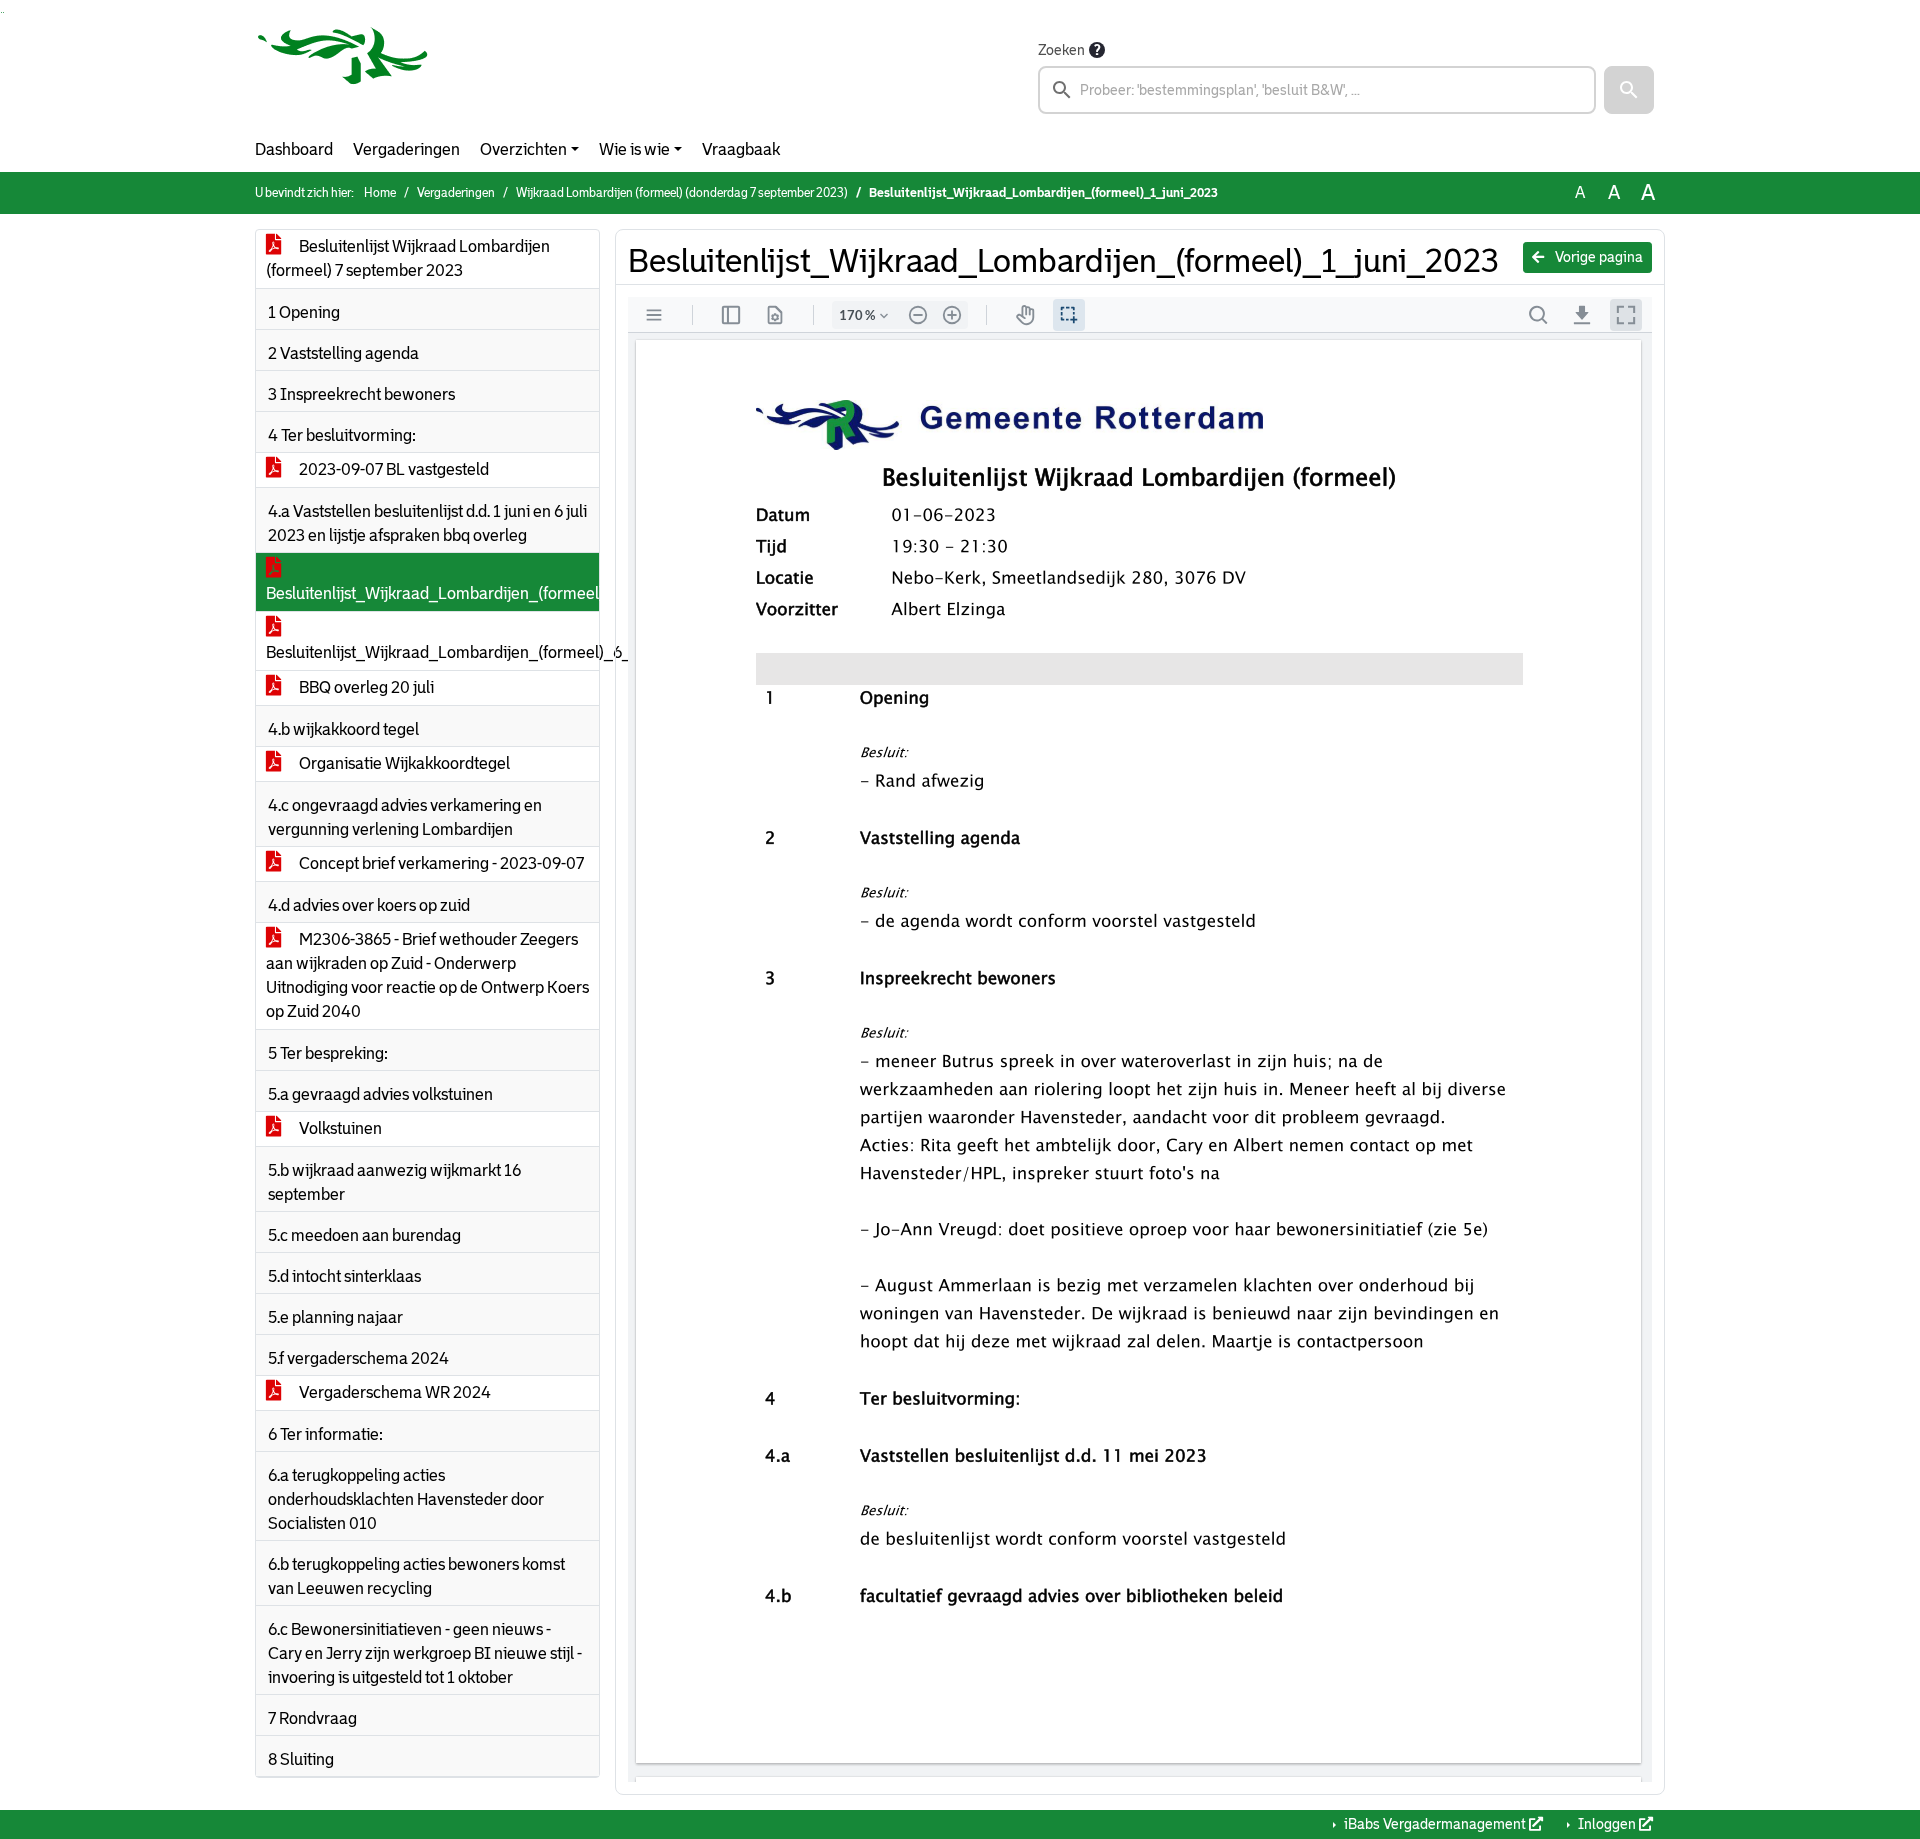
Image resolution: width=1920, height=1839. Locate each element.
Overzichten (523, 149)
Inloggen (1607, 1824)
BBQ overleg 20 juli (365, 687)
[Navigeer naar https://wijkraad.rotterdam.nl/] (343, 76)
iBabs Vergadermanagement (1435, 1824)
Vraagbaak (741, 149)
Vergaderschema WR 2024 (393, 1392)
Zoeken (1061, 50)
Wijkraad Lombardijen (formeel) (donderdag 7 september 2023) (682, 193)
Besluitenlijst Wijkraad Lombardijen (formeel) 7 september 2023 (408, 258)
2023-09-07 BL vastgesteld (392, 469)
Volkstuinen (339, 1128)
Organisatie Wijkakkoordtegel (403, 763)
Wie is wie (634, 149)
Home (380, 193)
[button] (1629, 90)
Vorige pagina (1597, 257)
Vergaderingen (406, 149)
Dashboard (294, 149)
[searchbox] (1317, 90)
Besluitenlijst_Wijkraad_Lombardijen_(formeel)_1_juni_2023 (432, 593)
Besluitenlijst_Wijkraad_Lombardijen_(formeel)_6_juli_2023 (432, 652)
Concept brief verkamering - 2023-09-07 (440, 863)
